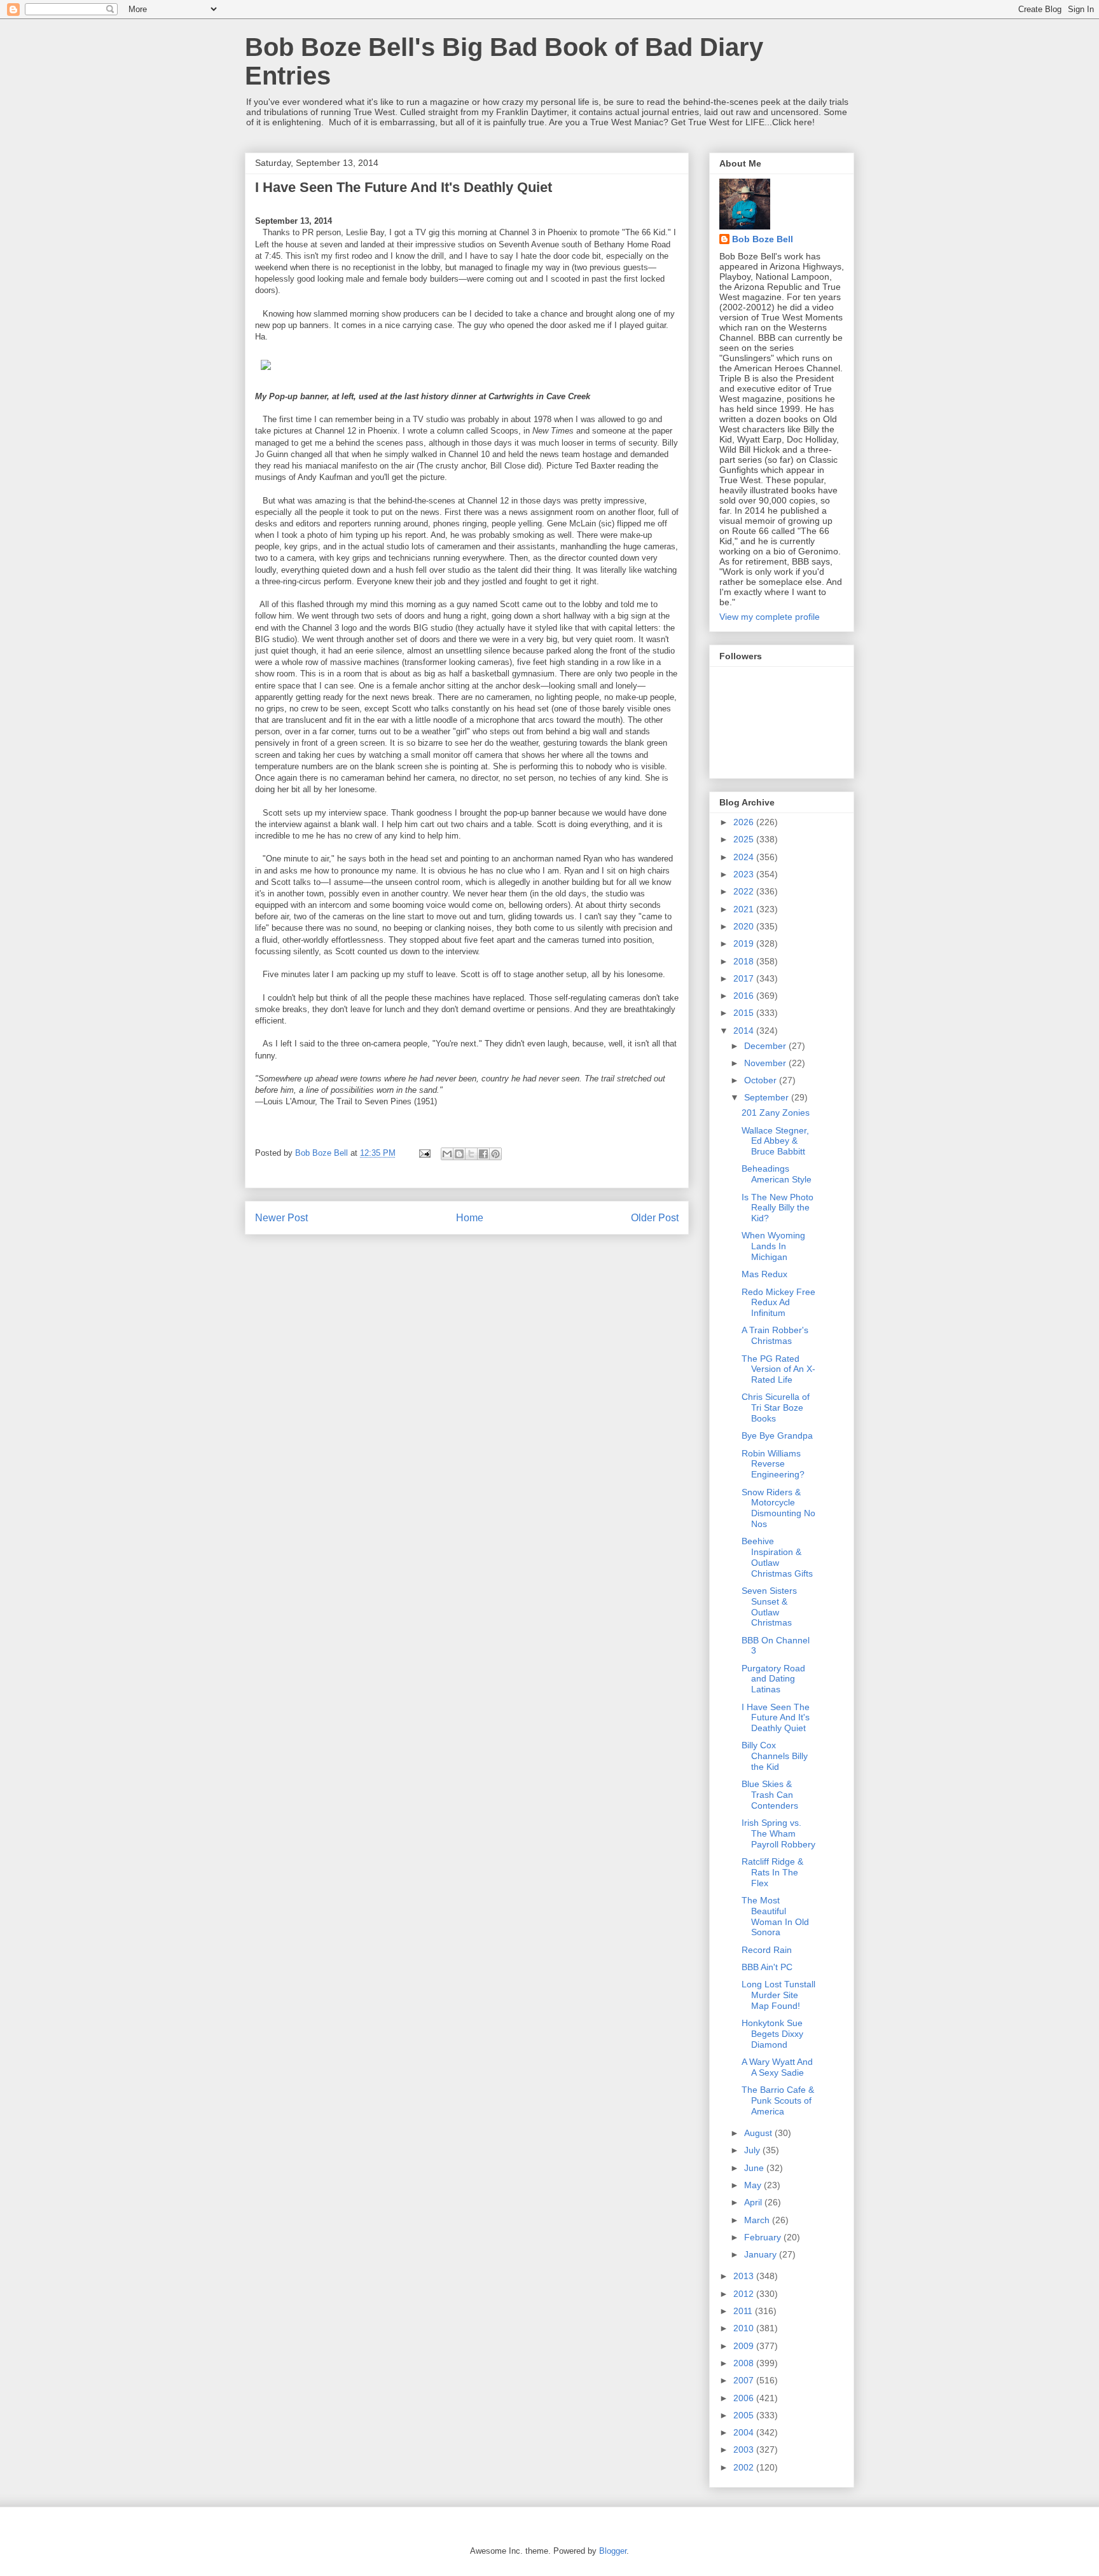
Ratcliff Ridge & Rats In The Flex (772, 1872)
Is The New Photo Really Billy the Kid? (778, 1208)
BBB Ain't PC (767, 1967)
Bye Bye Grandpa (777, 1435)
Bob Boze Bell (763, 239)
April (754, 2202)
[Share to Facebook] (483, 1154)
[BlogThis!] (459, 1154)
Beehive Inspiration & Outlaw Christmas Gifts (777, 1557)
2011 (744, 2311)
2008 (745, 2363)
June (755, 2168)
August (759, 2133)
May (754, 2185)
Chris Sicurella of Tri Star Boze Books (776, 1408)
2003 (745, 2449)
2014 (745, 1031)
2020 (745, 926)
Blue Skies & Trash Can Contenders (770, 1795)
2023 (745, 874)
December (766, 1046)
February (764, 2237)
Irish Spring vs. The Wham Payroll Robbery (778, 1833)
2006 (745, 2398)
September (768, 1097)
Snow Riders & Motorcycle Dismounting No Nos (778, 1508)
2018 (745, 961)
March (758, 2220)
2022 (745, 891)
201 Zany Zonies (776, 1113)
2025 (745, 839)
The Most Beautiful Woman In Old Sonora (775, 1916)
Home (470, 1218)
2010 (745, 2328)
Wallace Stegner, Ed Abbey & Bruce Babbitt (775, 1141)
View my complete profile (770, 617)
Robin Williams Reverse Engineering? (773, 1464)
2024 (745, 857)
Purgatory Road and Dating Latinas (773, 1679)
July (753, 2150)
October (762, 1080)
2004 (745, 2432)
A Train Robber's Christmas (775, 1335)
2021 (745, 909)
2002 (745, 2467)
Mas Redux (764, 1274)
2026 (745, 822)
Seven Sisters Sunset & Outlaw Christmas (769, 1607)
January (762, 2254)
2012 (745, 2294)
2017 (745, 978)
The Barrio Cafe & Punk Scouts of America (778, 2100)
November (766, 1063)
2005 (745, 2415)
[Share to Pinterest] (495, 1154)
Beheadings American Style (777, 1174)
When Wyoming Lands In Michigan (773, 1246)
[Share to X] (471, 1154)
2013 (745, 2276)
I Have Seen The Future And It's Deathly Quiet (776, 1718)
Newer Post (281, 1218)
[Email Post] (424, 1153)
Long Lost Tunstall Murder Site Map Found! (778, 1995)
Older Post (655, 1218)
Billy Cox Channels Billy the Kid (775, 1756)
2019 (745, 943)
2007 (745, 2380)
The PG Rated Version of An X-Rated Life (778, 1369)
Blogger (613, 2551)
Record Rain (767, 1950)
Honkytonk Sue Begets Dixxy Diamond (772, 2034)
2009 (745, 2346)
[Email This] (447, 1154)
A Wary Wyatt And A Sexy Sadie (777, 2067)
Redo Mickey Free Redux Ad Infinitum (778, 1303)
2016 (745, 996)
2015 (745, 1013)
